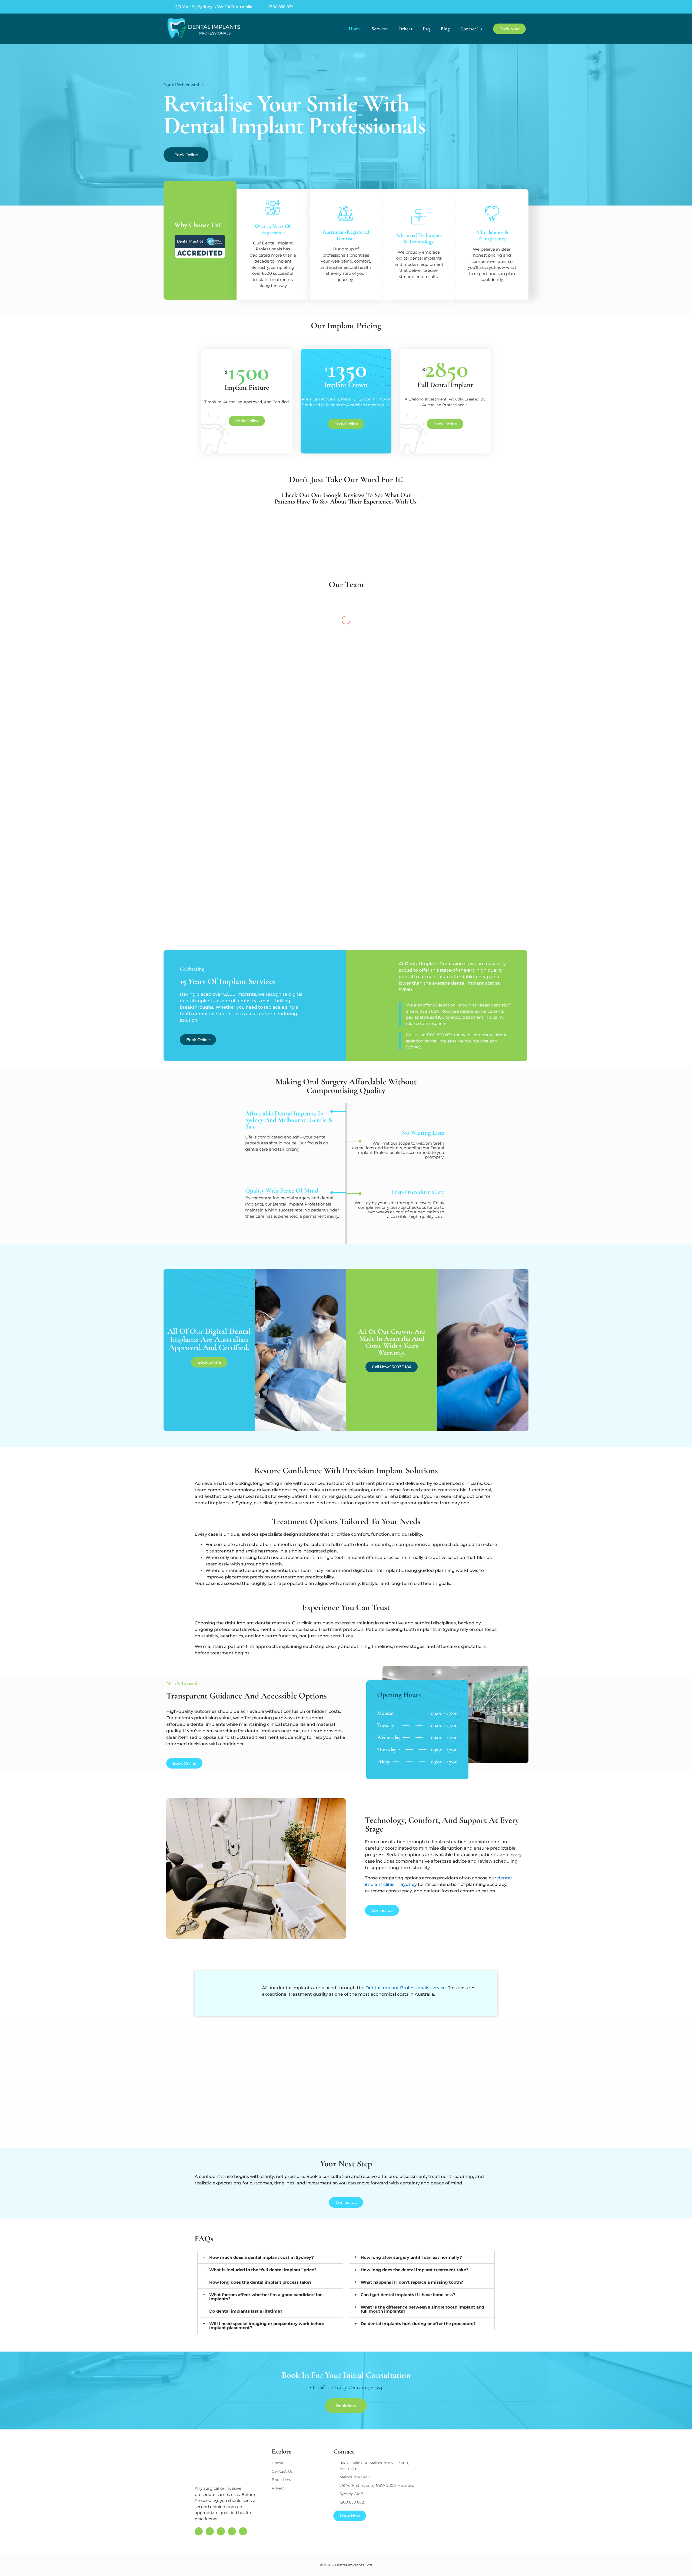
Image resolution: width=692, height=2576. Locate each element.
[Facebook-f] (488, 7)
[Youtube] (522, 7)
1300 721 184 (369, 2388)
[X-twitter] (511, 7)
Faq (426, 29)
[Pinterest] (500, 7)
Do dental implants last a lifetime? (246, 2311)
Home (355, 29)
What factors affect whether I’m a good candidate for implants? (265, 2297)
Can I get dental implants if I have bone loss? (408, 2295)
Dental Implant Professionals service (406, 1988)
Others (405, 29)
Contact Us (471, 29)
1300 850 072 (281, 7)
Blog (445, 29)
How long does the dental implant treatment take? (415, 2270)
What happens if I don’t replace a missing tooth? (412, 2282)
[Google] (477, 7)
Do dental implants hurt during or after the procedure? (418, 2324)
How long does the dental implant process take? (260, 2282)
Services (380, 29)
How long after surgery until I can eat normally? (411, 2257)
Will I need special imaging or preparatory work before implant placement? (267, 2326)
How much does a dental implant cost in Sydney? (262, 2257)
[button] (270, 2257)
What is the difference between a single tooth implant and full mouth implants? (422, 2309)
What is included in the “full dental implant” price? (263, 2270)
